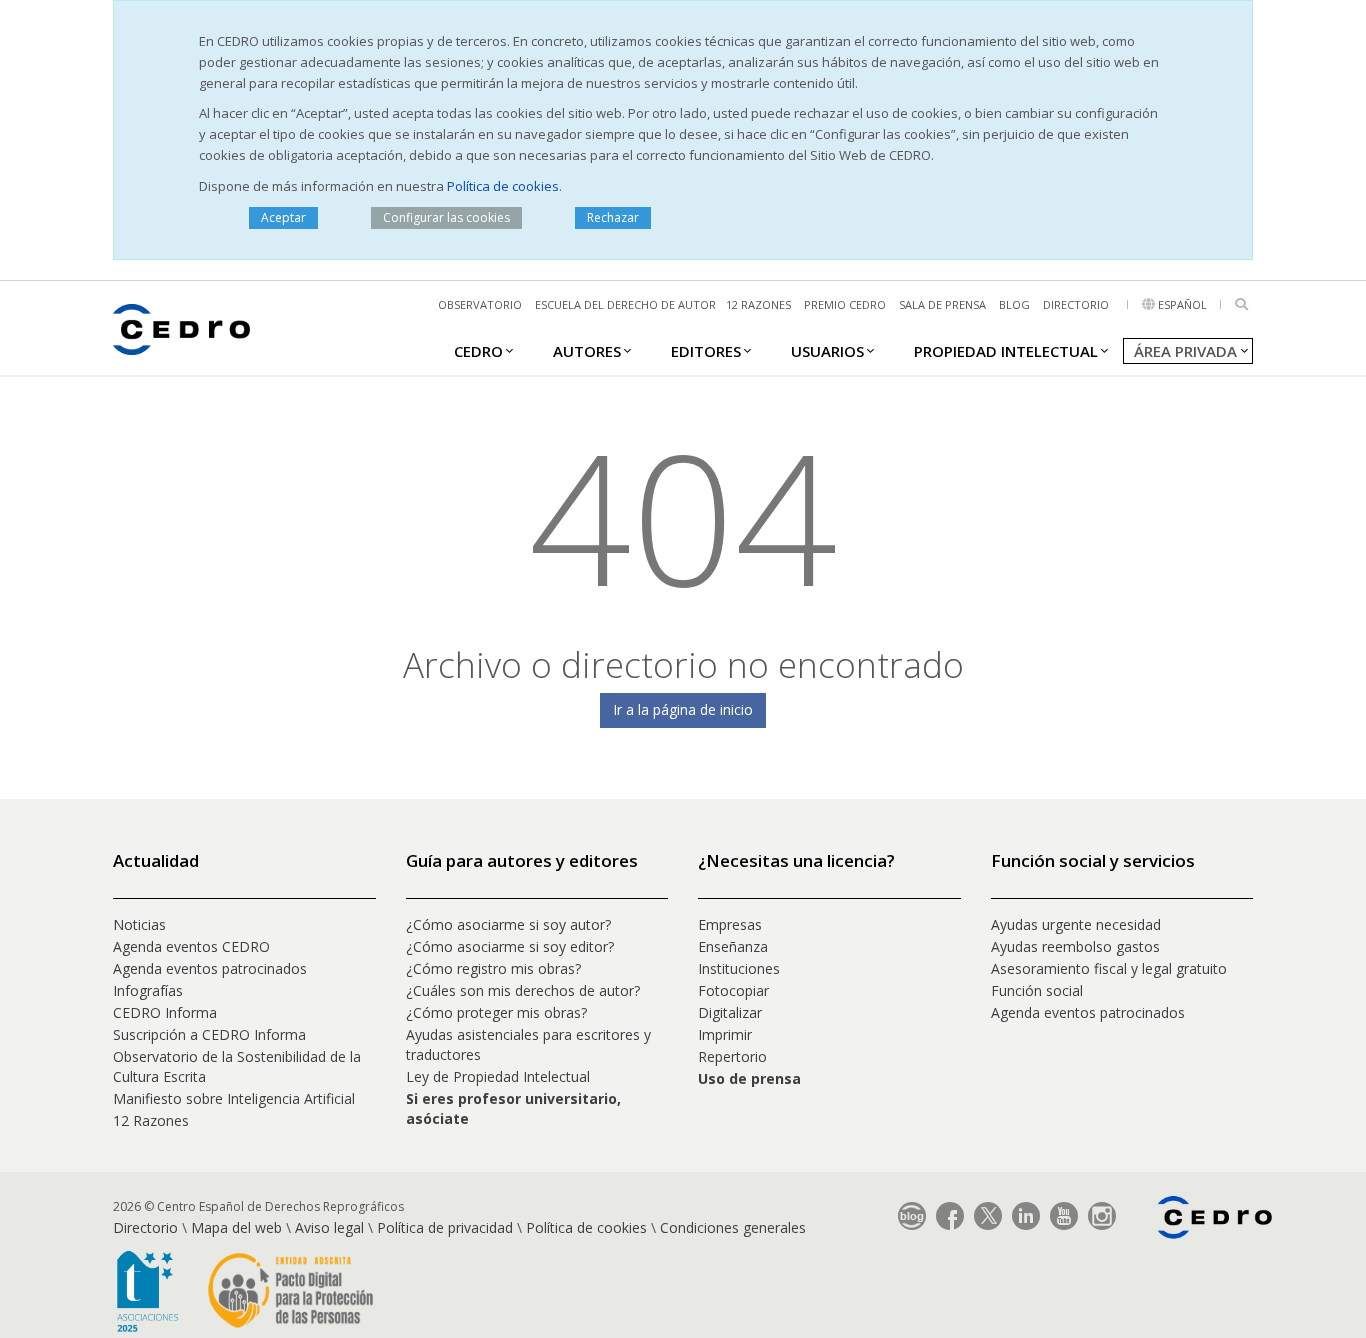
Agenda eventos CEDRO (191, 946)
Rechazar (613, 217)
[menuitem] (478, 350)
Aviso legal (329, 1227)
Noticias (139, 924)
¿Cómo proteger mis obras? (496, 1012)
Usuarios (827, 351)
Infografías (148, 990)
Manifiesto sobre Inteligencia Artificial (234, 1098)
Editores (706, 351)
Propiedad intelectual (1006, 351)
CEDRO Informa (165, 1012)
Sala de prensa (942, 304)
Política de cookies (503, 186)
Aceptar (283, 217)
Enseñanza (733, 946)
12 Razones (151, 1120)
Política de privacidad (445, 1227)
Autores (587, 351)
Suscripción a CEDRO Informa (209, 1034)
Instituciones (739, 968)
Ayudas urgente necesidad (1076, 924)
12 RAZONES (758, 304)
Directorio (1076, 304)
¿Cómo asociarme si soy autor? (508, 924)
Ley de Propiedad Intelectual (498, 1076)
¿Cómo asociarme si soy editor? (510, 946)
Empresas (730, 924)
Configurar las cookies (446, 217)
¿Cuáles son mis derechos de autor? (523, 990)
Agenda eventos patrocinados (210, 968)
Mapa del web (236, 1227)
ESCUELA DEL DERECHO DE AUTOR (625, 304)
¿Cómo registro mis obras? (493, 968)
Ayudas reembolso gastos (1075, 946)
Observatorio (480, 304)
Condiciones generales (733, 1227)
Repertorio (732, 1056)
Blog (1014, 304)
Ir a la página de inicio (683, 709)
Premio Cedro (845, 304)
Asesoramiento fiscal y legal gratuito (1109, 968)
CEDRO (478, 351)
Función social (1037, 990)
